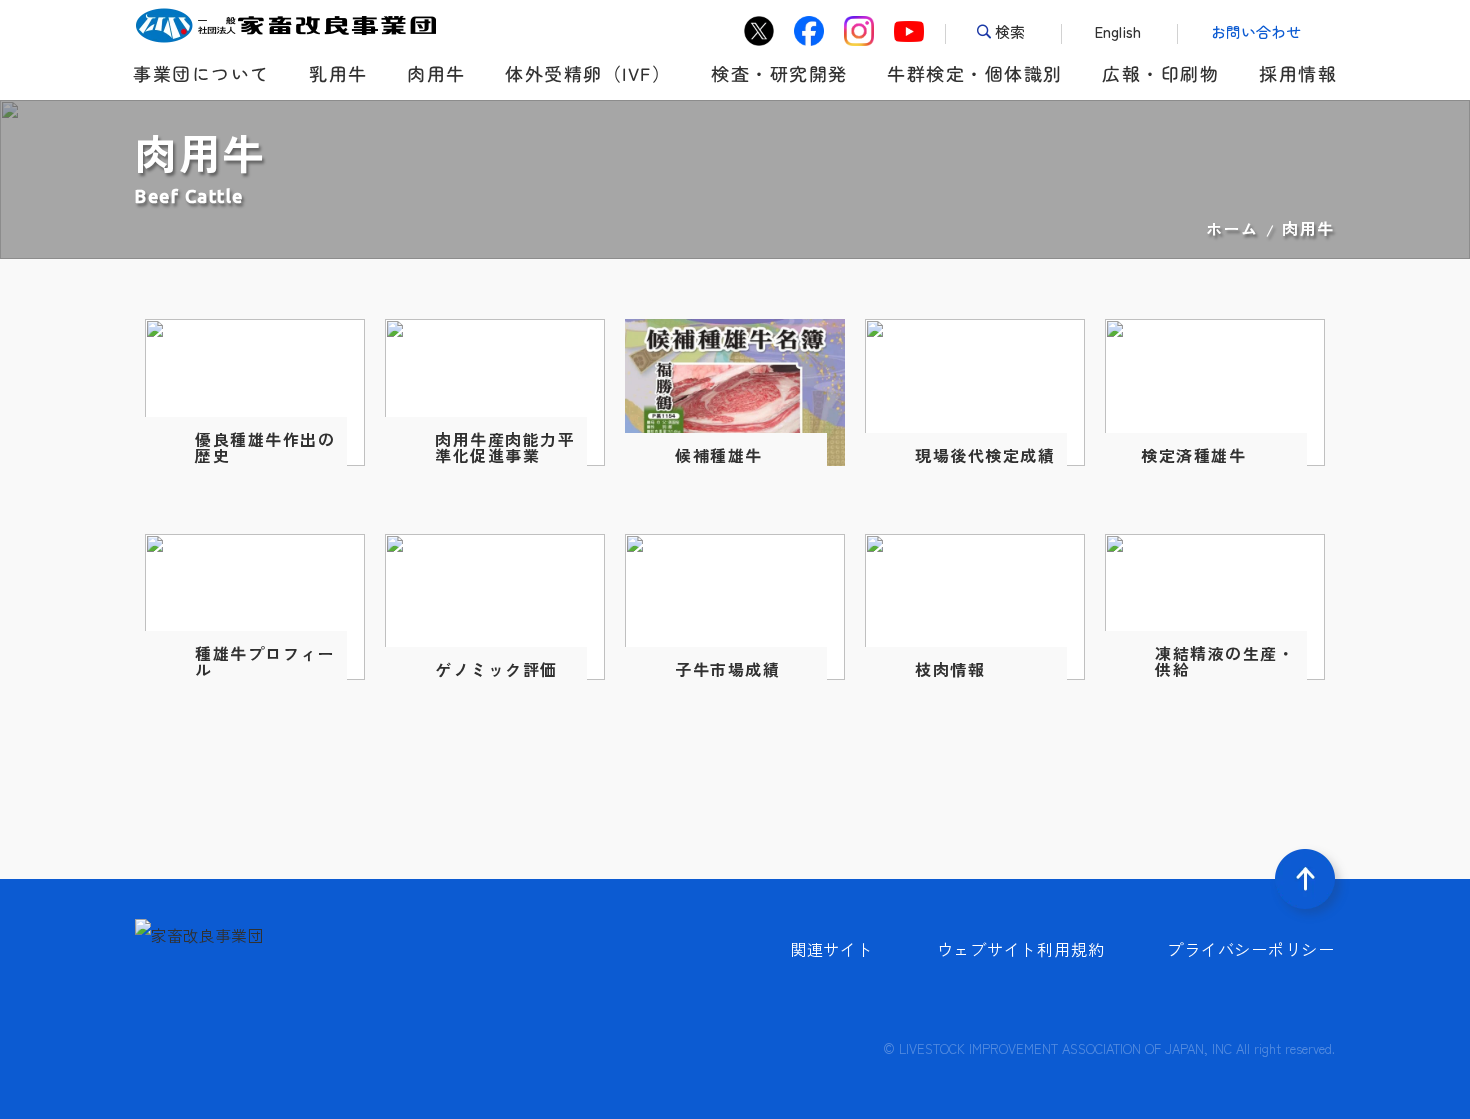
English (1118, 31)
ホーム (1232, 228)
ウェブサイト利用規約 (1021, 949)
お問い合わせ (1256, 31)
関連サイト (832, 949)
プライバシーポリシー (1251, 949)
